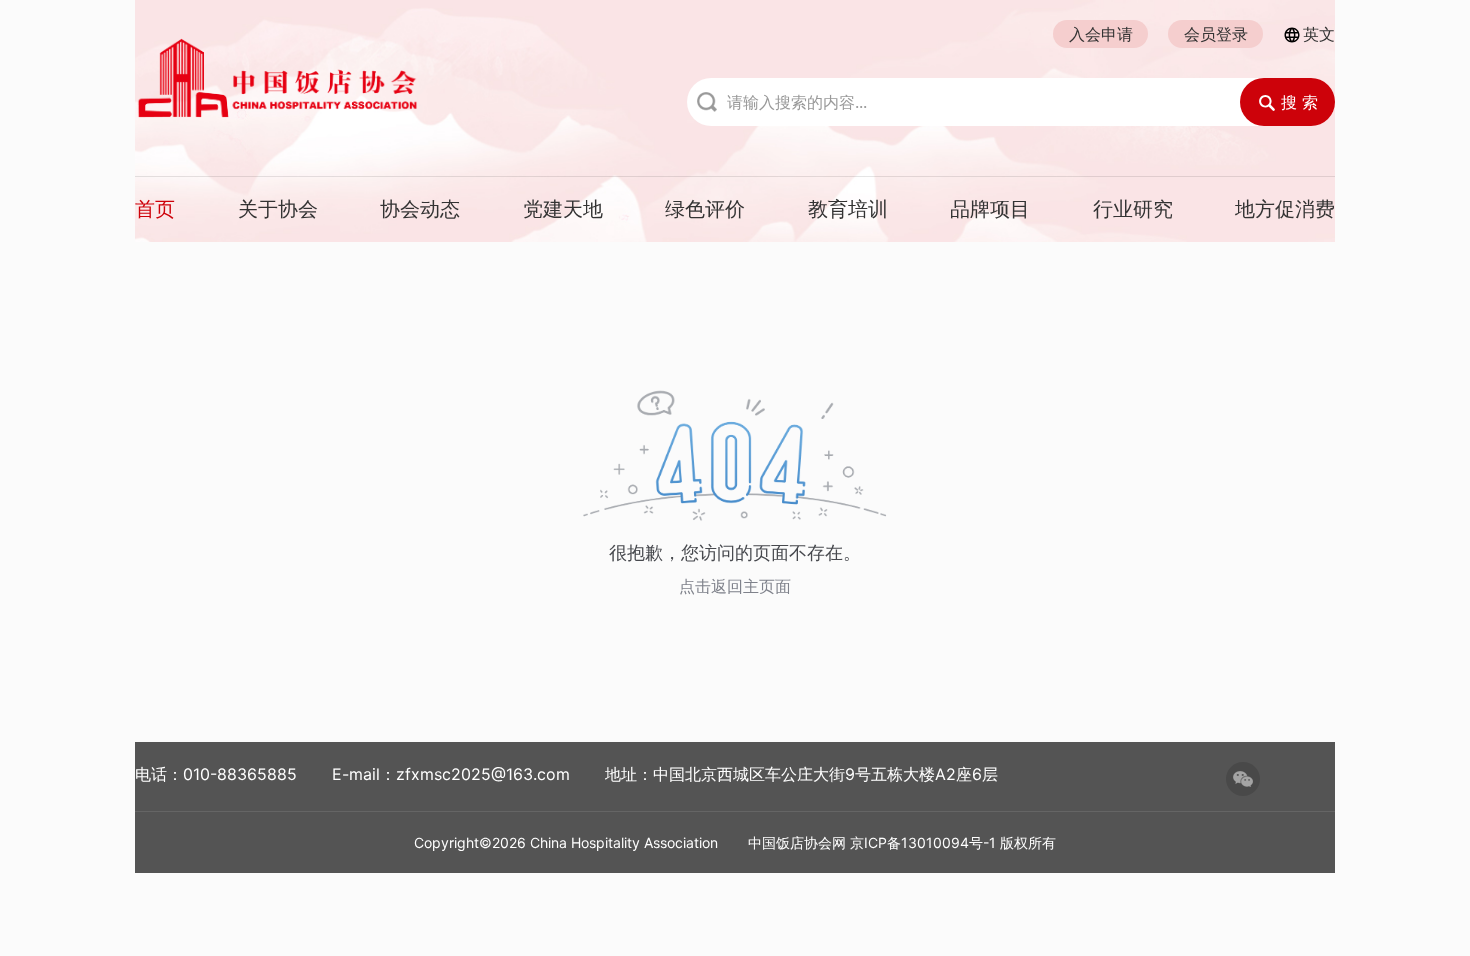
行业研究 (1133, 209)
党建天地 (563, 209)
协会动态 (420, 209)
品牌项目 (990, 209)
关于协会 (278, 209)
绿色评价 (705, 209)
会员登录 (1216, 34)
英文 (1319, 34)
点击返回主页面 (735, 586)
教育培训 (848, 209)
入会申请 (1101, 34)
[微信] (1243, 779)
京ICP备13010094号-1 (923, 842)
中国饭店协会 (375, 78)
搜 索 (1299, 102)
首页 (155, 209)
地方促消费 (1285, 209)
